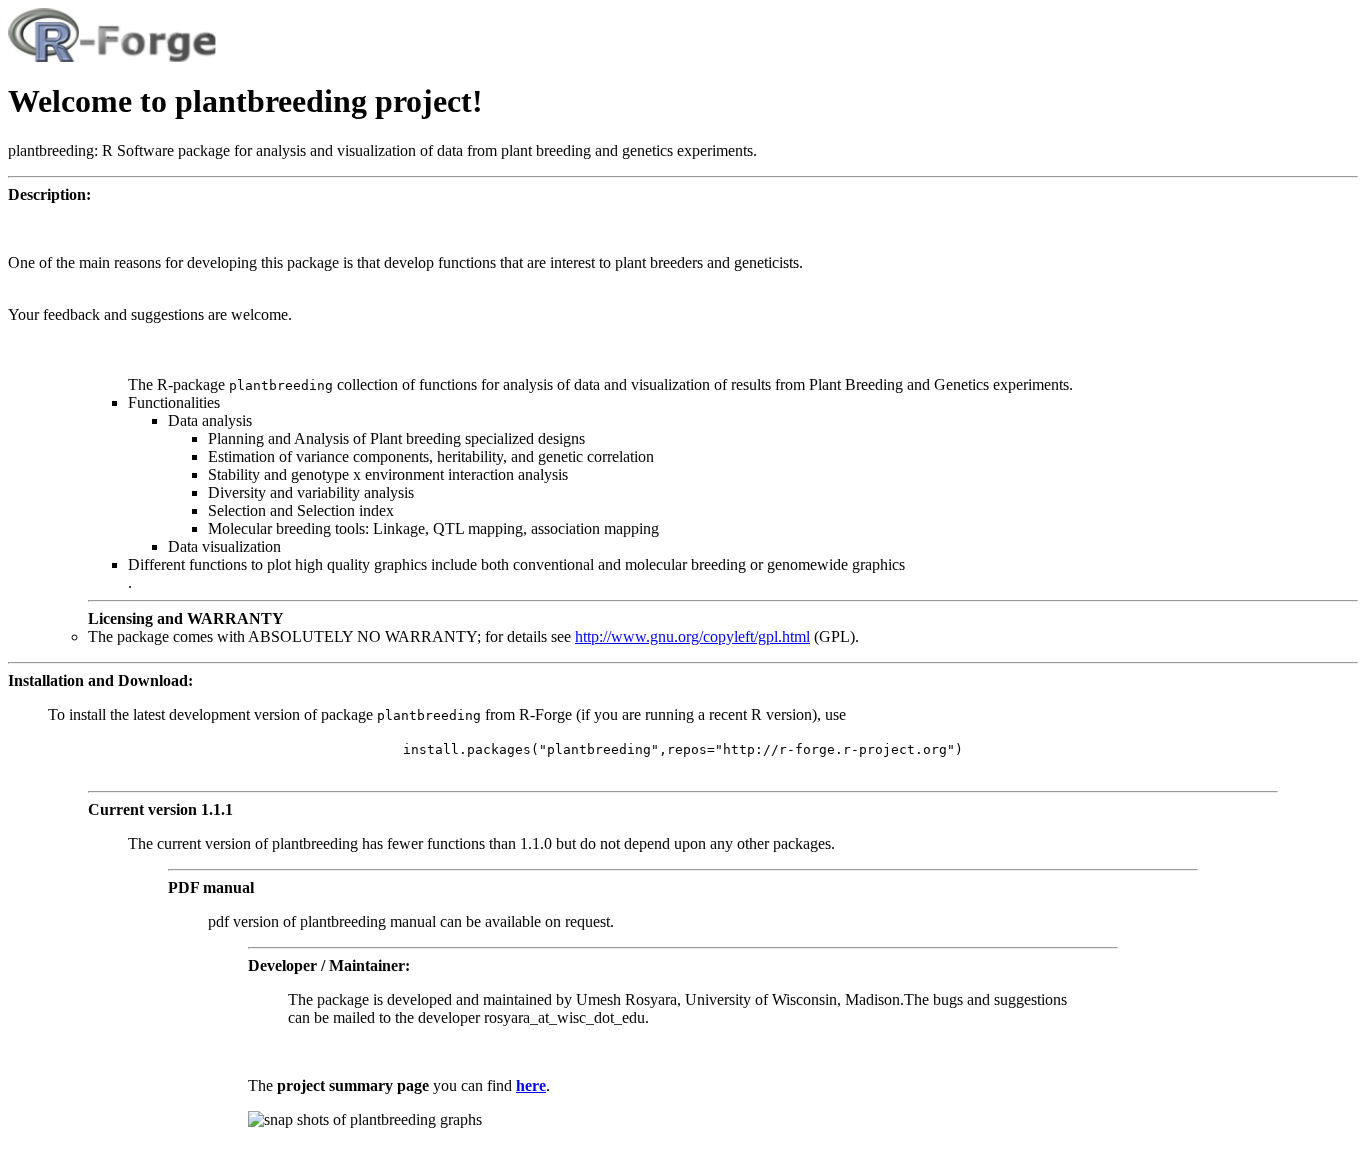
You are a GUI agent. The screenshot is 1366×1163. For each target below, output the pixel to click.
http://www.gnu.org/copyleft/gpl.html (692, 636)
